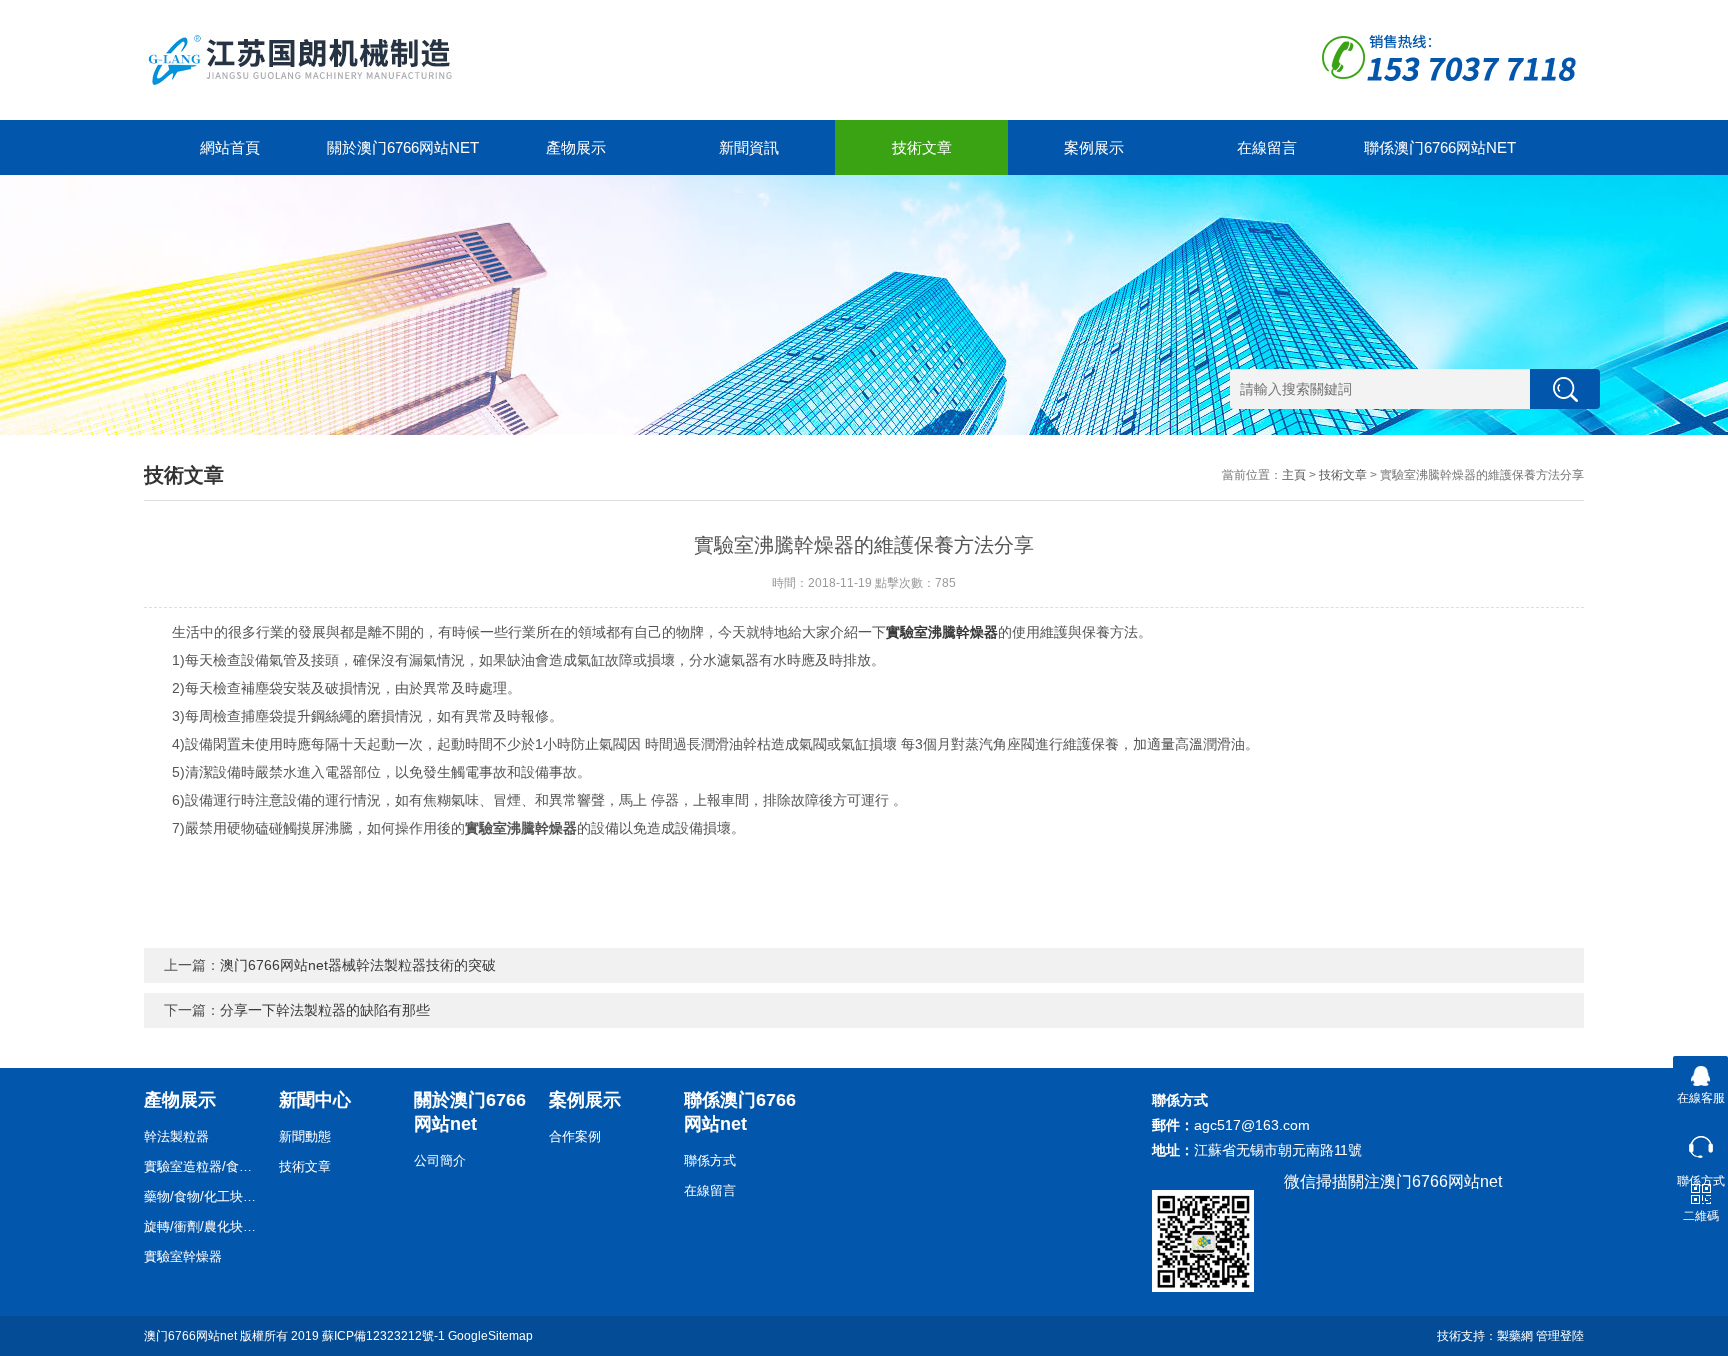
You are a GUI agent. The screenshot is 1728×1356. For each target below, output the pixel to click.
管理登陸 (1560, 1336)
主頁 (1294, 475)
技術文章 (922, 147)
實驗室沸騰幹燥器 (942, 632)
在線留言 (1267, 147)
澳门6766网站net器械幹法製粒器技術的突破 (358, 965)
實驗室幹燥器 (183, 1256)
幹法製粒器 (176, 1136)
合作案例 (575, 1136)
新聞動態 (305, 1136)
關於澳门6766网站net (403, 147)
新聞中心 (315, 1100)
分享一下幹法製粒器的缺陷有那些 (325, 1010)
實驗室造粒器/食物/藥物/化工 (204, 1166)
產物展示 (576, 147)
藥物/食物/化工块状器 (204, 1196)
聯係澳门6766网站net (1440, 147)
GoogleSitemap (490, 1336)
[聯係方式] (1700, 1142)
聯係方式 (710, 1160)
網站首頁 (230, 147)
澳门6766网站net (190, 1336)
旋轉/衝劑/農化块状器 (204, 1226)
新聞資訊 (749, 147)
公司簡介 (440, 1160)
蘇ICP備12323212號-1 (383, 1336)
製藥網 (1515, 1336)
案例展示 (1094, 147)
